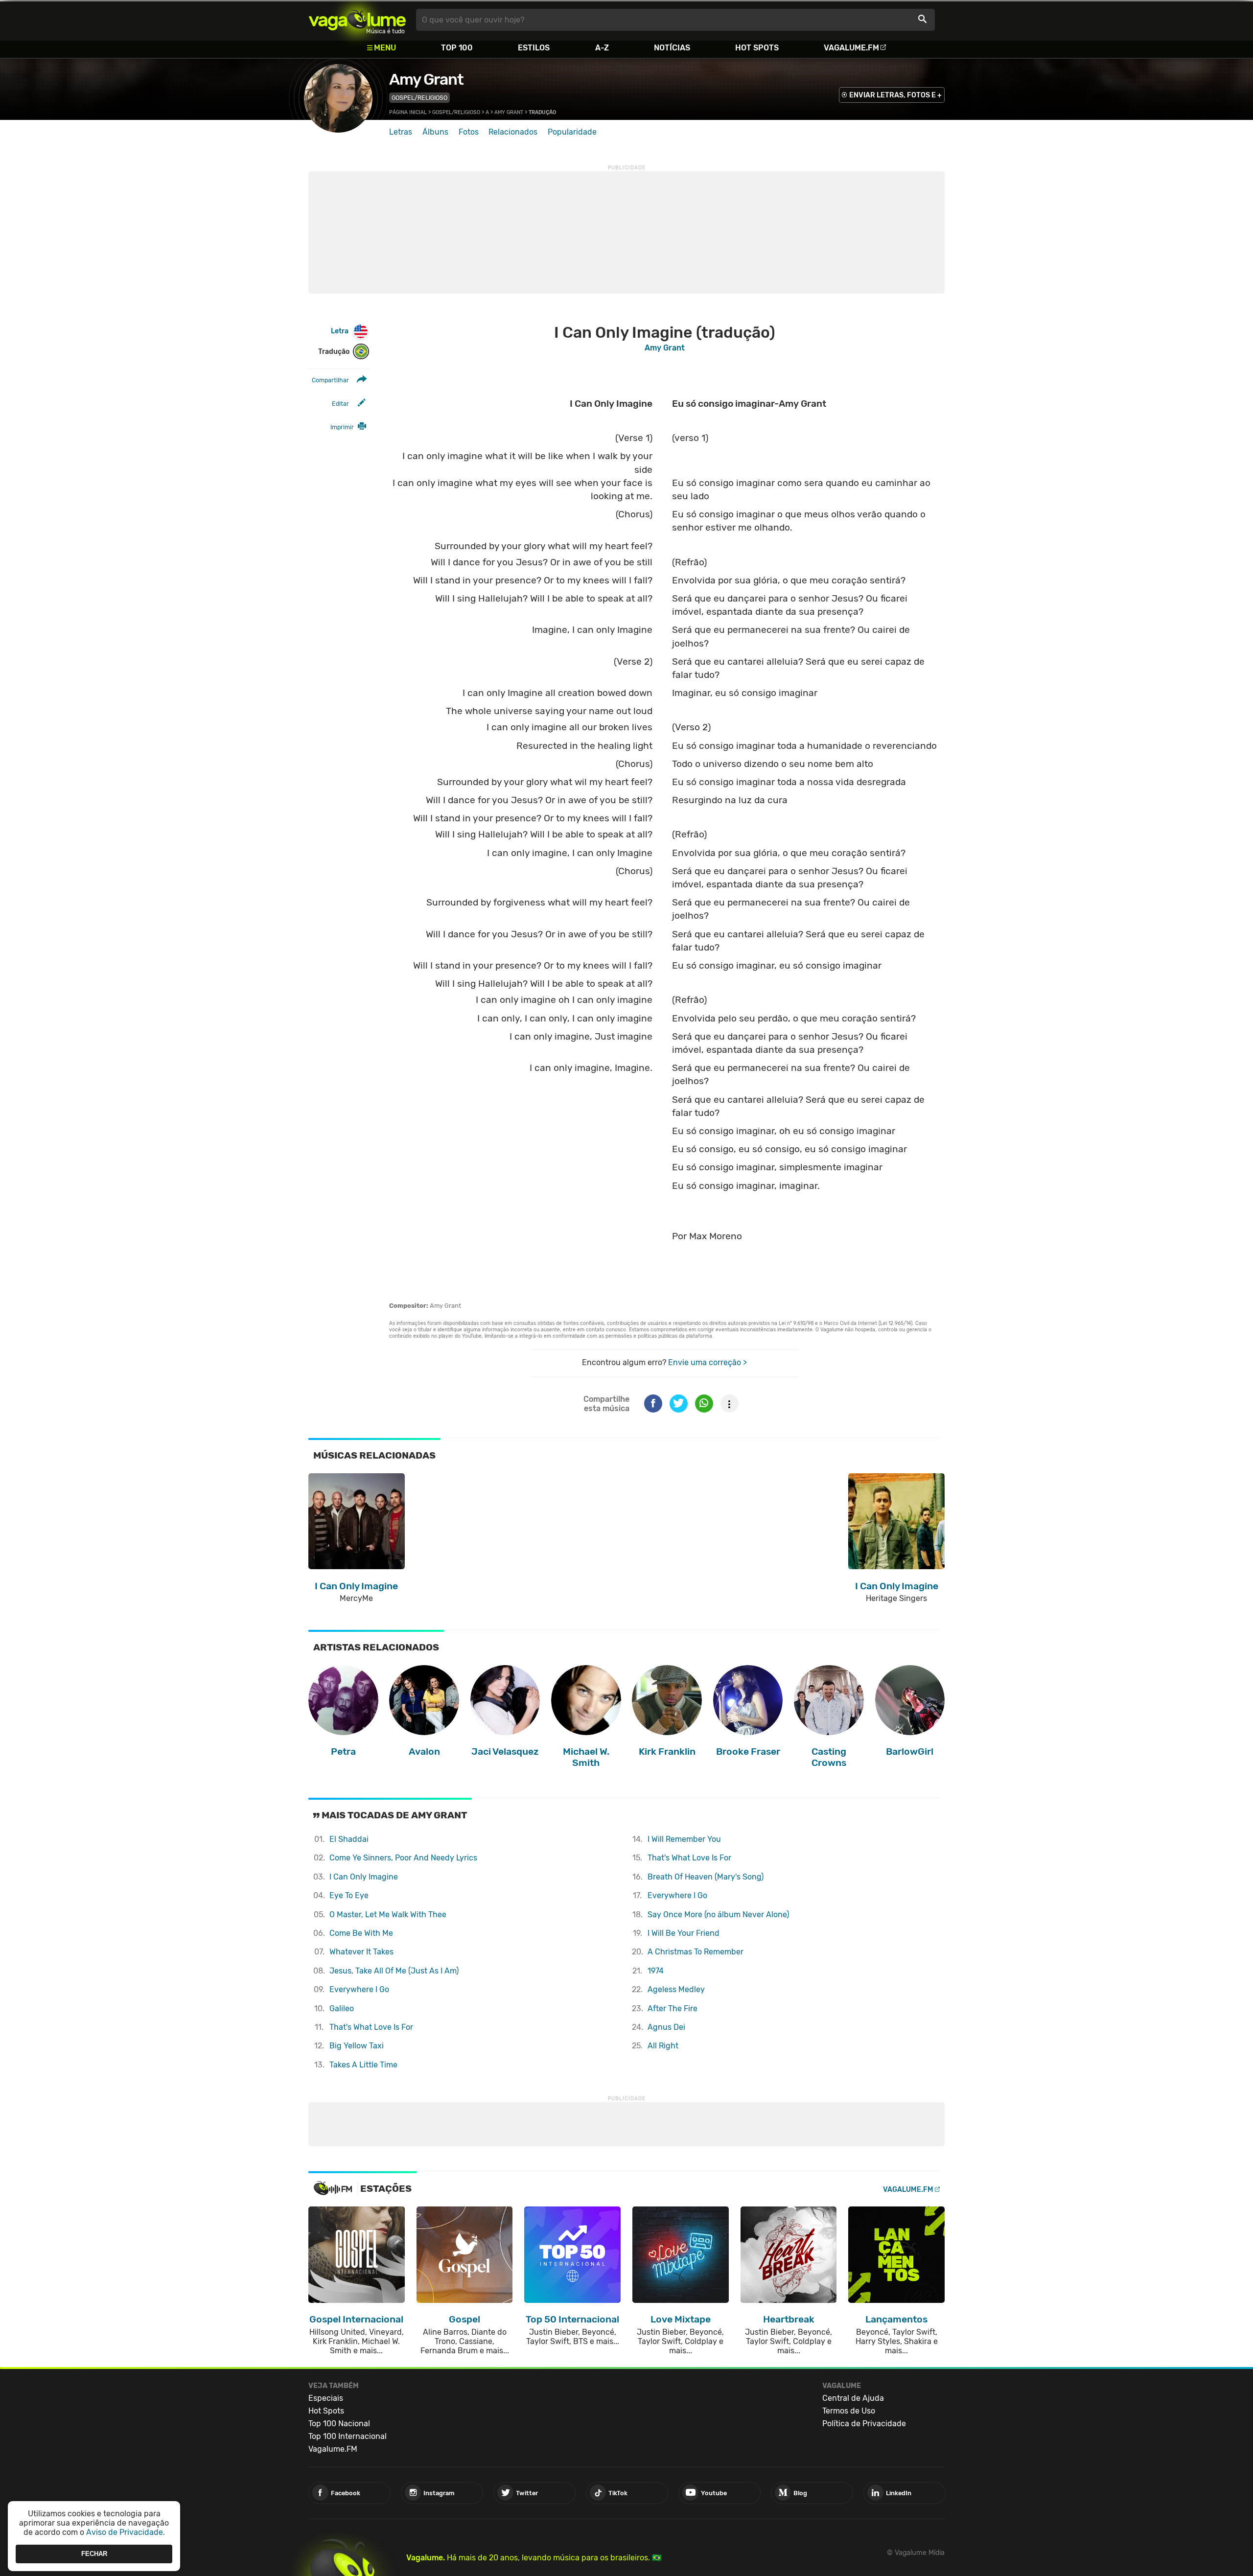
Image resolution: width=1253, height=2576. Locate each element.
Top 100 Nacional (339, 2424)
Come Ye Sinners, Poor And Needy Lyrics (403, 1858)
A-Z (602, 48)
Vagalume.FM (851, 48)
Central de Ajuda (853, 2398)
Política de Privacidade (864, 2424)
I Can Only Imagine (364, 1877)
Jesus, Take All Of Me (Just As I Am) (394, 1971)
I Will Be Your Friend (684, 1933)
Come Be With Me (361, 1933)
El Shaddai (349, 1839)
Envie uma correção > (708, 1362)
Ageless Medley (676, 1989)
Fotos (469, 132)
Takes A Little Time (363, 2065)
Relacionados (513, 132)
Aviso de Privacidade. (126, 2532)
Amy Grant (426, 79)
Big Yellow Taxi (357, 2046)
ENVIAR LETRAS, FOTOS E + (895, 95)
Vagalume (357, 20)
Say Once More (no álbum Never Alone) (718, 1915)
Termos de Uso (849, 2411)
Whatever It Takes (361, 1952)
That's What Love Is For (371, 2027)
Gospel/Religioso (419, 98)
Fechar (94, 2554)
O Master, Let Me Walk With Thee (388, 1915)
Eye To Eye (349, 1895)
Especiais (326, 2398)
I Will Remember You (684, 1839)
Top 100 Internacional (348, 2436)
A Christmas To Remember (696, 1952)
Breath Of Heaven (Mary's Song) (706, 1877)
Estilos (534, 48)
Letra (340, 331)
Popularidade (572, 132)
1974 (656, 1971)
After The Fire (673, 2008)
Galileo (342, 2008)
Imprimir (342, 427)
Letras (401, 132)
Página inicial (408, 112)
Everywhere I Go (359, 1989)
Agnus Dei (666, 2027)
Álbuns (435, 132)
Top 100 (457, 48)
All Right (663, 2046)
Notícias (672, 48)
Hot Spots (757, 48)
